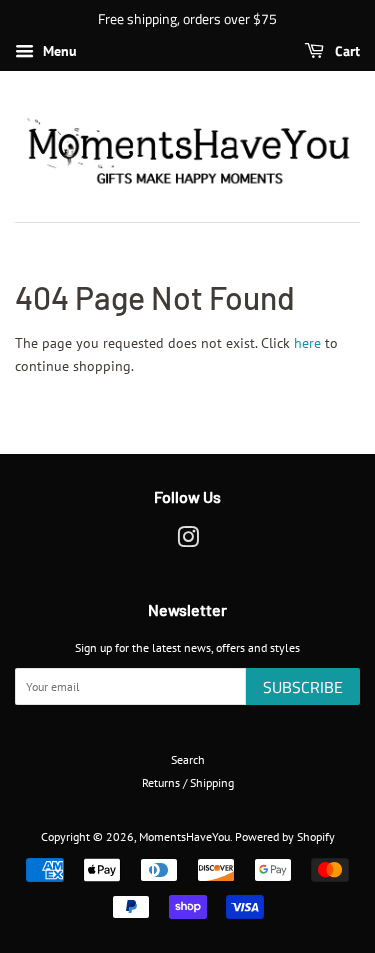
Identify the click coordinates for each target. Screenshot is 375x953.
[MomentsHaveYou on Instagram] (188, 541)
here (307, 343)
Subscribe (303, 687)
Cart (346, 50)
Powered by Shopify (285, 836)
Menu (58, 51)
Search (188, 759)
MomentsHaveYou (184, 836)
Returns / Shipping (188, 782)
